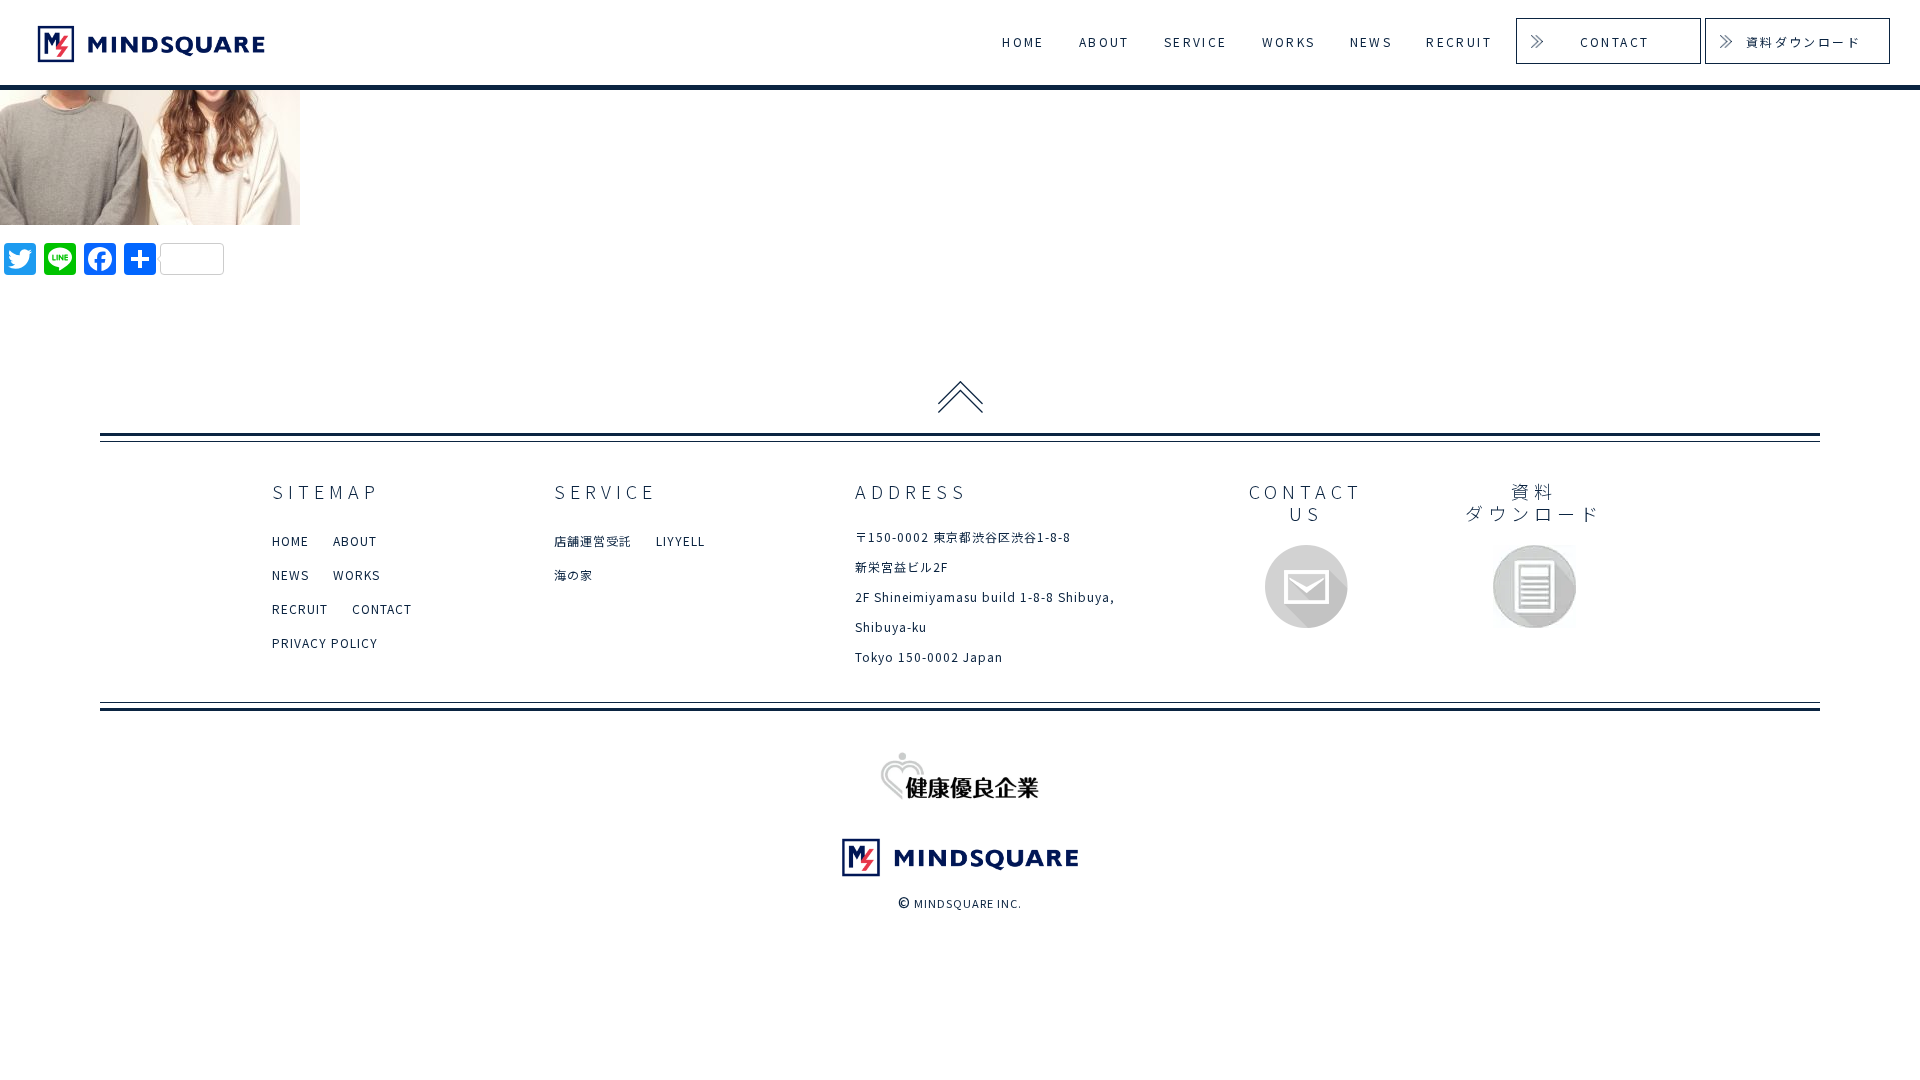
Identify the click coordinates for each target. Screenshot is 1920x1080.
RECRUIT (1459, 41)
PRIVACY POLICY (325, 642)
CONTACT (1615, 41)
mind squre (154, 44)
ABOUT (1104, 41)
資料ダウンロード (1803, 41)
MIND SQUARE (960, 857)
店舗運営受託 (593, 540)
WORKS (1289, 41)
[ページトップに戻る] (960, 397)
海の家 (573, 574)
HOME (1023, 41)
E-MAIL (1306, 586)
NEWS (1371, 41)
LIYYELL (680, 540)
